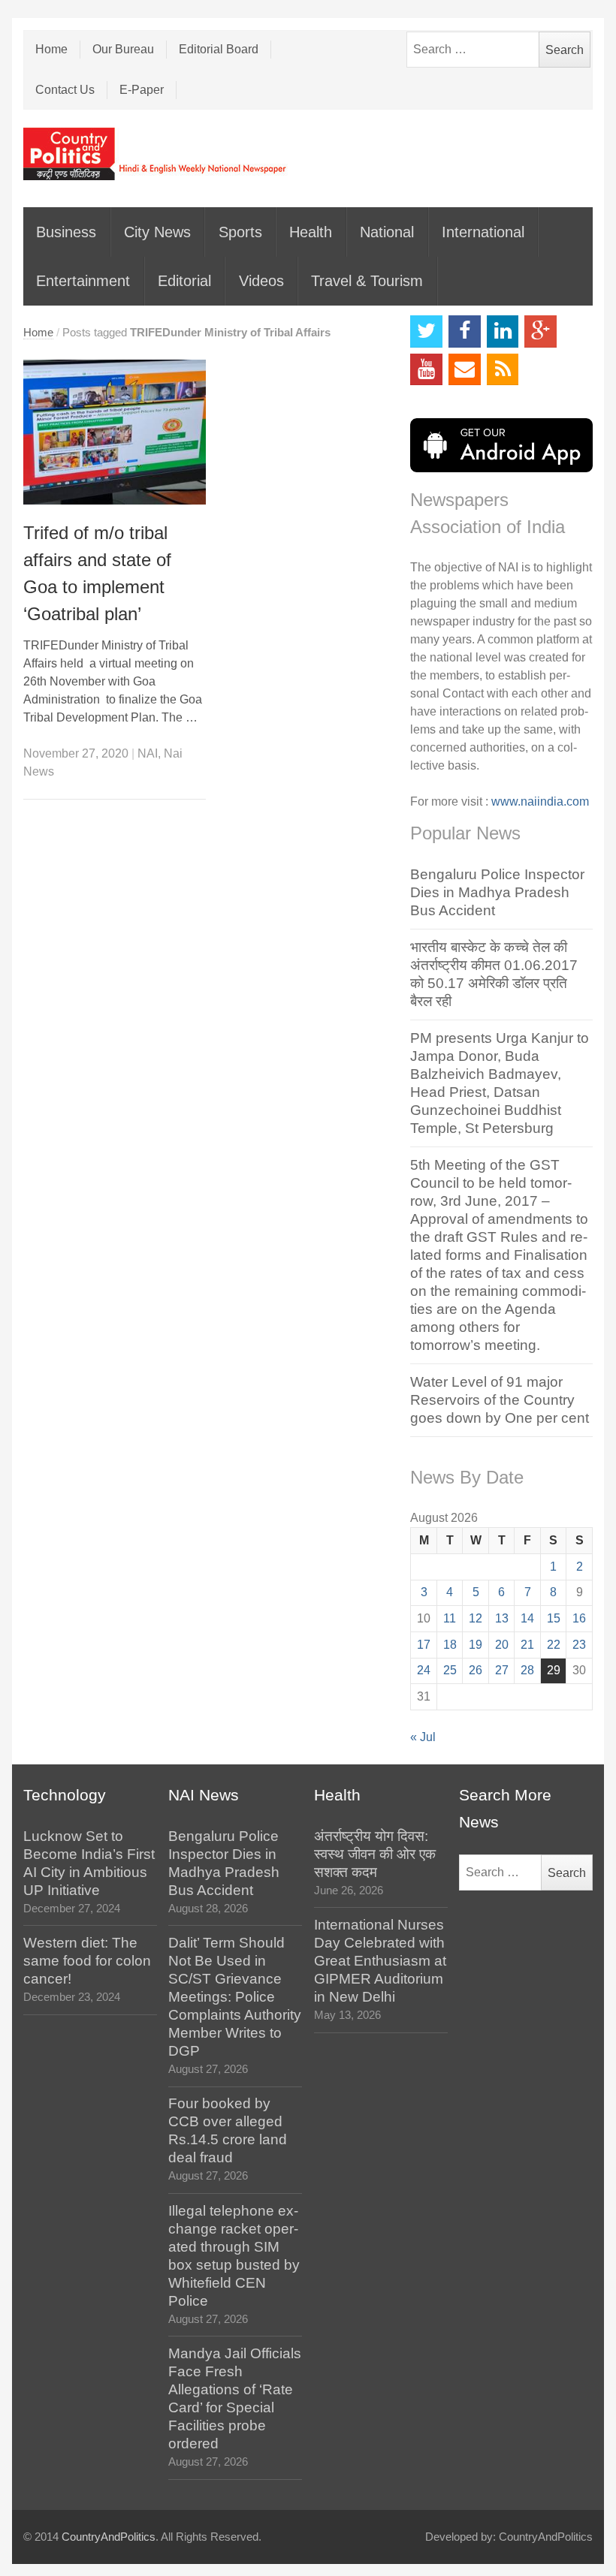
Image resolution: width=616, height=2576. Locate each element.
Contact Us (65, 90)
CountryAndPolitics (109, 2537)
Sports (240, 232)
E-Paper (142, 90)
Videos (261, 281)
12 (476, 1618)
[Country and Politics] (156, 154)
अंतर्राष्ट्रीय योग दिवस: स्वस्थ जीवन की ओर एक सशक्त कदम (375, 1854)
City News (157, 232)
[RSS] (503, 370)
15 (554, 1618)
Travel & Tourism (367, 281)
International (483, 232)
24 (424, 1670)
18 (450, 1645)
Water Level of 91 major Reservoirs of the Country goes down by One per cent (500, 1400)
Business (66, 232)
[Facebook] (465, 331)
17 (424, 1645)
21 (527, 1645)
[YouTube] (426, 370)
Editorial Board (219, 49)
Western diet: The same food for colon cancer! (87, 1961)
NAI (148, 753)
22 (554, 1645)
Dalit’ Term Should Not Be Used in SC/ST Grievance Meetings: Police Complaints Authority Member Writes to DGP (235, 1997)
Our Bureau (123, 49)
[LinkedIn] (503, 331)
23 (579, 1645)
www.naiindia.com (540, 801)
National (387, 232)
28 (527, 1670)
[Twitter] (426, 331)
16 (579, 1618)
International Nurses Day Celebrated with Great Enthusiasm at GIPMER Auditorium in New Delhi (380, 1961)
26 (476, 1670)
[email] (465, 370)
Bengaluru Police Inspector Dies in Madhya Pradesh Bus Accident (497, 892)
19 (476, 1645)
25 (450, 1670)
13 (502, 1618)
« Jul (423, 1737)
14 (527, 1618)
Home (51, 49)
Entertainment (83, 281)
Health (311, 232)
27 (502, 1670)
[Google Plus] (541, 331)
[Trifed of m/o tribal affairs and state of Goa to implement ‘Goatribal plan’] (115, 432)
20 (502, 1645)
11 (450, 1618)
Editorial (184, 281)
